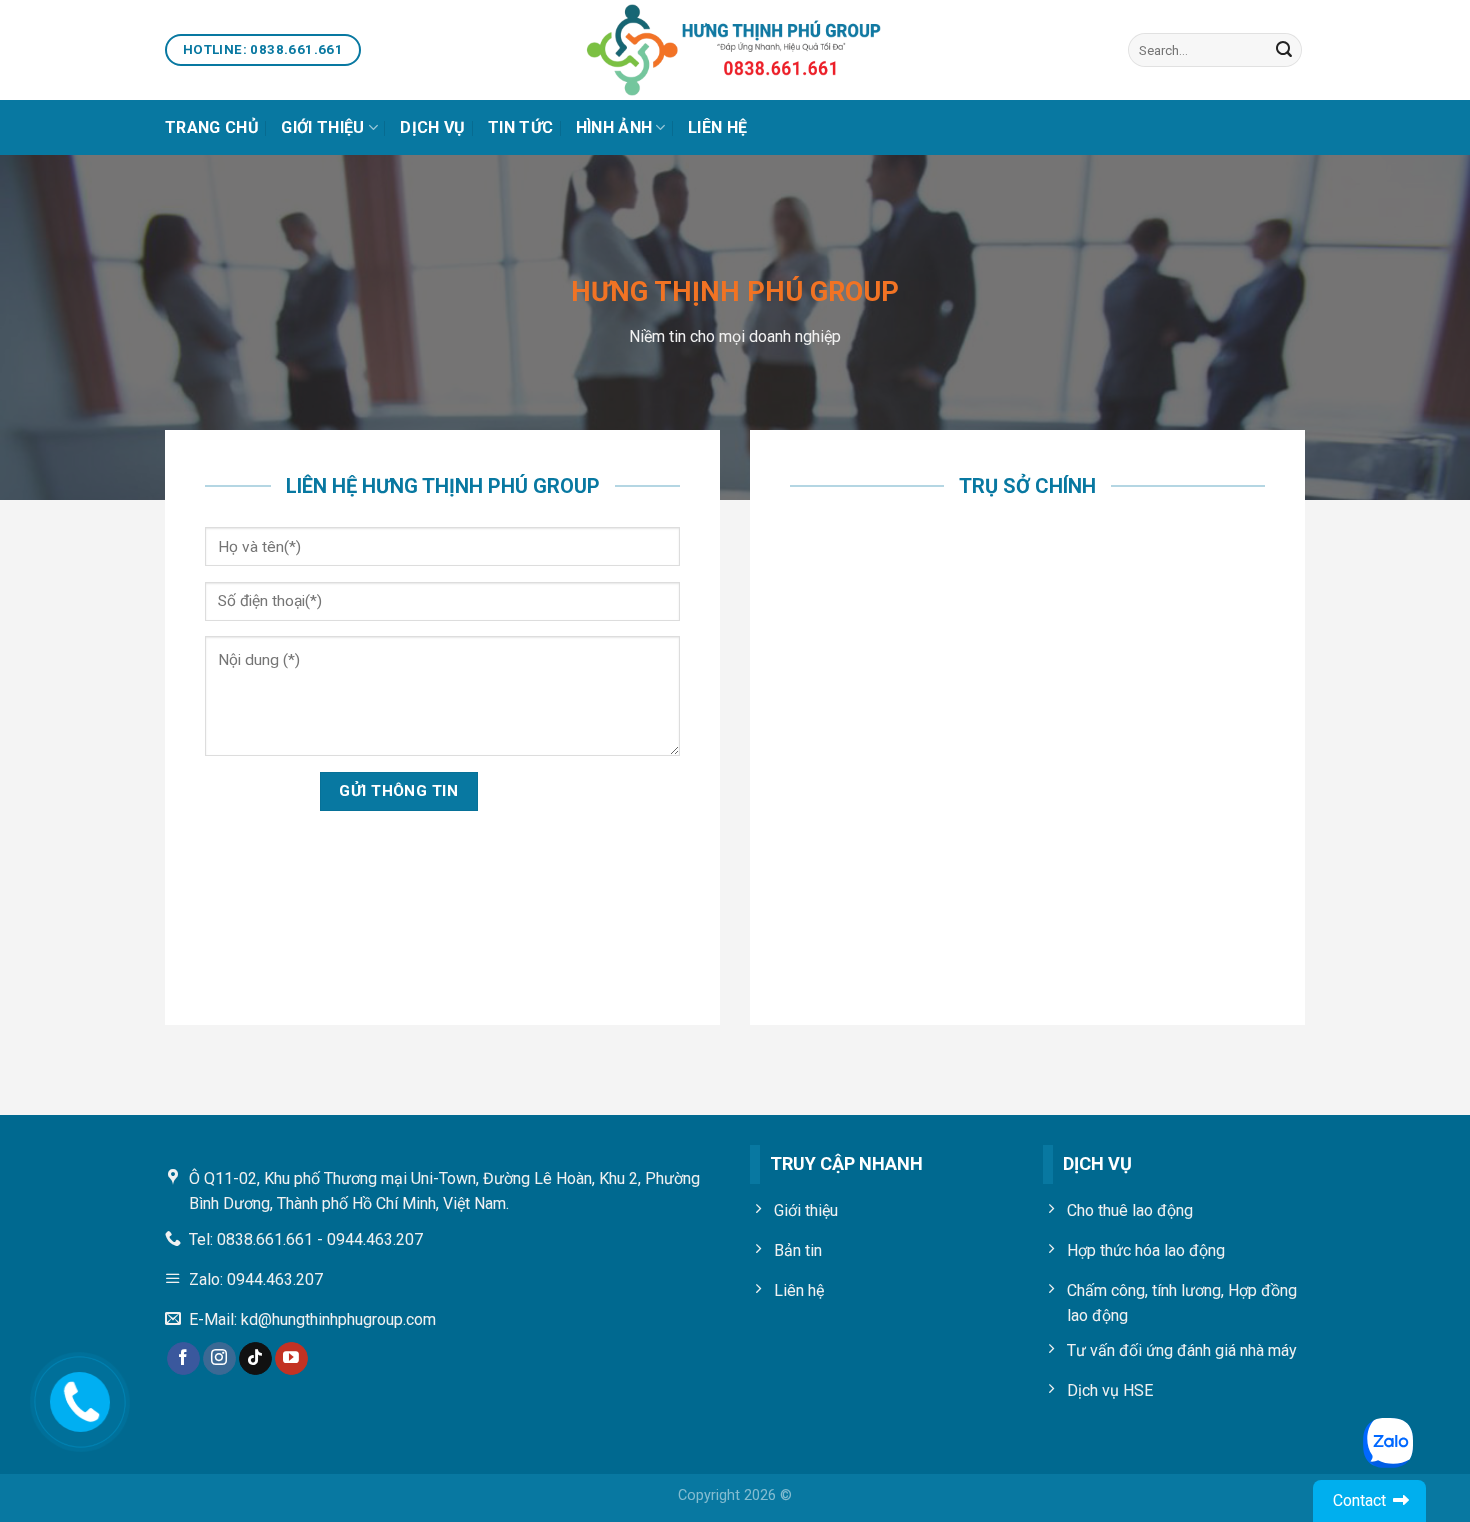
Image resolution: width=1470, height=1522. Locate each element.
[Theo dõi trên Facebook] (183, 1359)
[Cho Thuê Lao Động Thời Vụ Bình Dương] (735, 50)
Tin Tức (520, 127)
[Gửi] (1284, 50)
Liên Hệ (717, 127)
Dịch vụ (432, 127)
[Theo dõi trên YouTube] (291, 1359)
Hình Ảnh (614, 127)
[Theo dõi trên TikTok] (255, 1359)
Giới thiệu (322, 127)
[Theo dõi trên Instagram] (219, 1359)
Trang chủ (212, 127)
